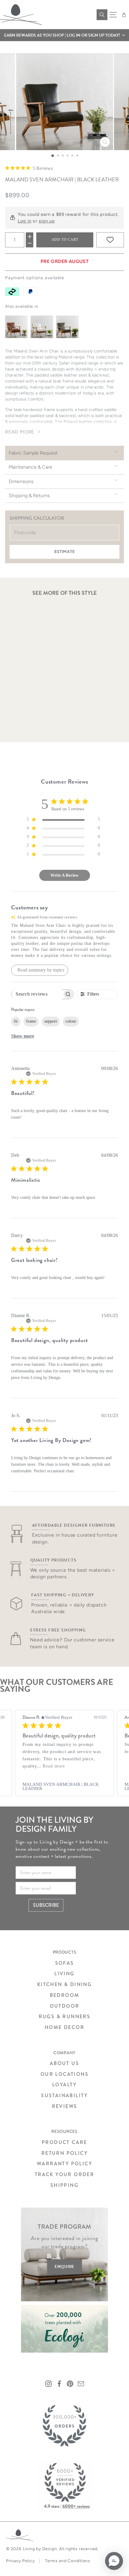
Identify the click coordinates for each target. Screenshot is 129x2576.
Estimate (64, 552)
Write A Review (64, 875)
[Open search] (102, 15)
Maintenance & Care (30, 467)
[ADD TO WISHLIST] (110, 240)
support (51, 1021)
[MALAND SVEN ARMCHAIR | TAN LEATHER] (16, 327)
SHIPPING (64, 2185)
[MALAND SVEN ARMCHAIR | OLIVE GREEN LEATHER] (67, 327)
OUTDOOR (65, 2006)
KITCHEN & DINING (64, 1984)
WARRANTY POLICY (64, 2164)
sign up (47, 221)
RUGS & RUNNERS (65, 2017)
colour (71, 1021)
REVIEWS (65, 2106)
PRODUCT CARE (64, 2142)
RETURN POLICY (64, 2153)
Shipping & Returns (29, 496)
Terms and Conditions (68, 2561)
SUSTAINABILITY (64, 2095)
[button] (64, 35)
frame (31, 1021)
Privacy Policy (20, 2561)
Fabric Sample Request (33, 453)
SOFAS (65, 1963)
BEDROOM (65, 1995)
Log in (24, 221)
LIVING (64, 1974)
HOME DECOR (64, 2027)
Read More (20, 432)
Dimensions (21, 481)
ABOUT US (64, 2063)
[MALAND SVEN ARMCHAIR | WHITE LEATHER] (42, 327)
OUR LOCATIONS (64, 2074)
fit (16, 1021)
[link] (64, 1786)
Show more (23, 1036)
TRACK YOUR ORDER (64, 2174)
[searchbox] (37, 994)
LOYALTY (64, 2085)
